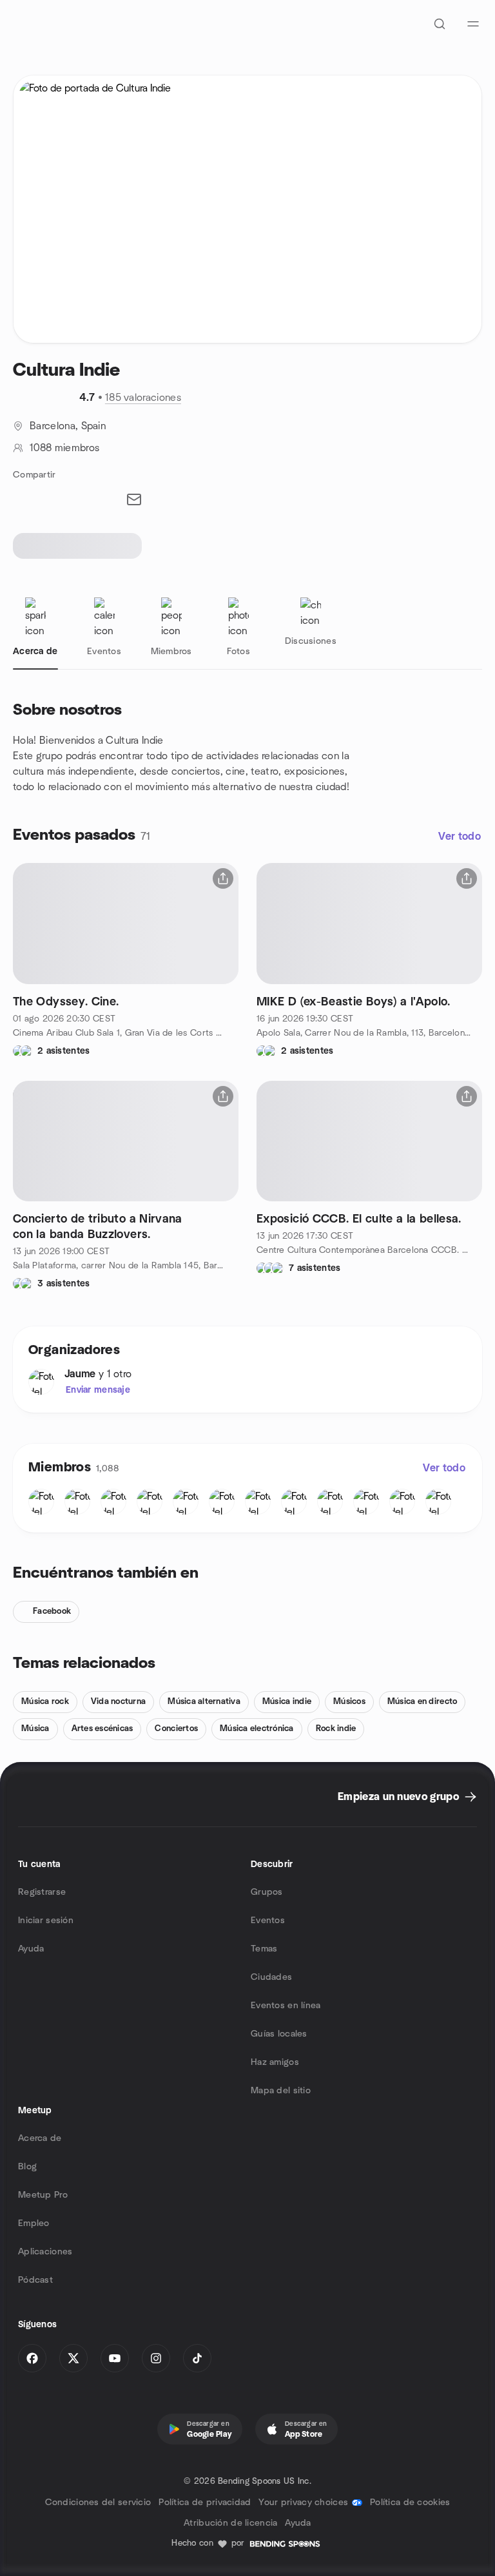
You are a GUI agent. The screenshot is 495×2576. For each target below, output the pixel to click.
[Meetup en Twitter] (73, 2358)
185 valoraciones (143, 398)
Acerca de (40, 2138)
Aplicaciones (45, 2252)
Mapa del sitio (281, 2091)
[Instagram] (156, 2358)
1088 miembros (64, 448)
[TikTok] (197, 2358)
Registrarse (42, 1892)
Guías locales (279, 2034)
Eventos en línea (286, 2006)
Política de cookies (410, 2503)
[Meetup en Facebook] (32, 2358)
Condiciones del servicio (98, 2503)
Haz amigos (275, 2062)
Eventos (268, 1921)
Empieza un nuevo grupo (398, 1797)
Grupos (267, 1892)
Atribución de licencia (230, 2523)
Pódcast (35, 2280)
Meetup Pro (43, 2195)
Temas (264, 1949)
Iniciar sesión (46, 1921)
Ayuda (31, 1949)
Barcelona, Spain (68, 426)
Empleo (34, 2223)
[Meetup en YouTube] (115, 2358)
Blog (27, 2167)
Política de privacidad (205, 2503)
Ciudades (271, 1977)
